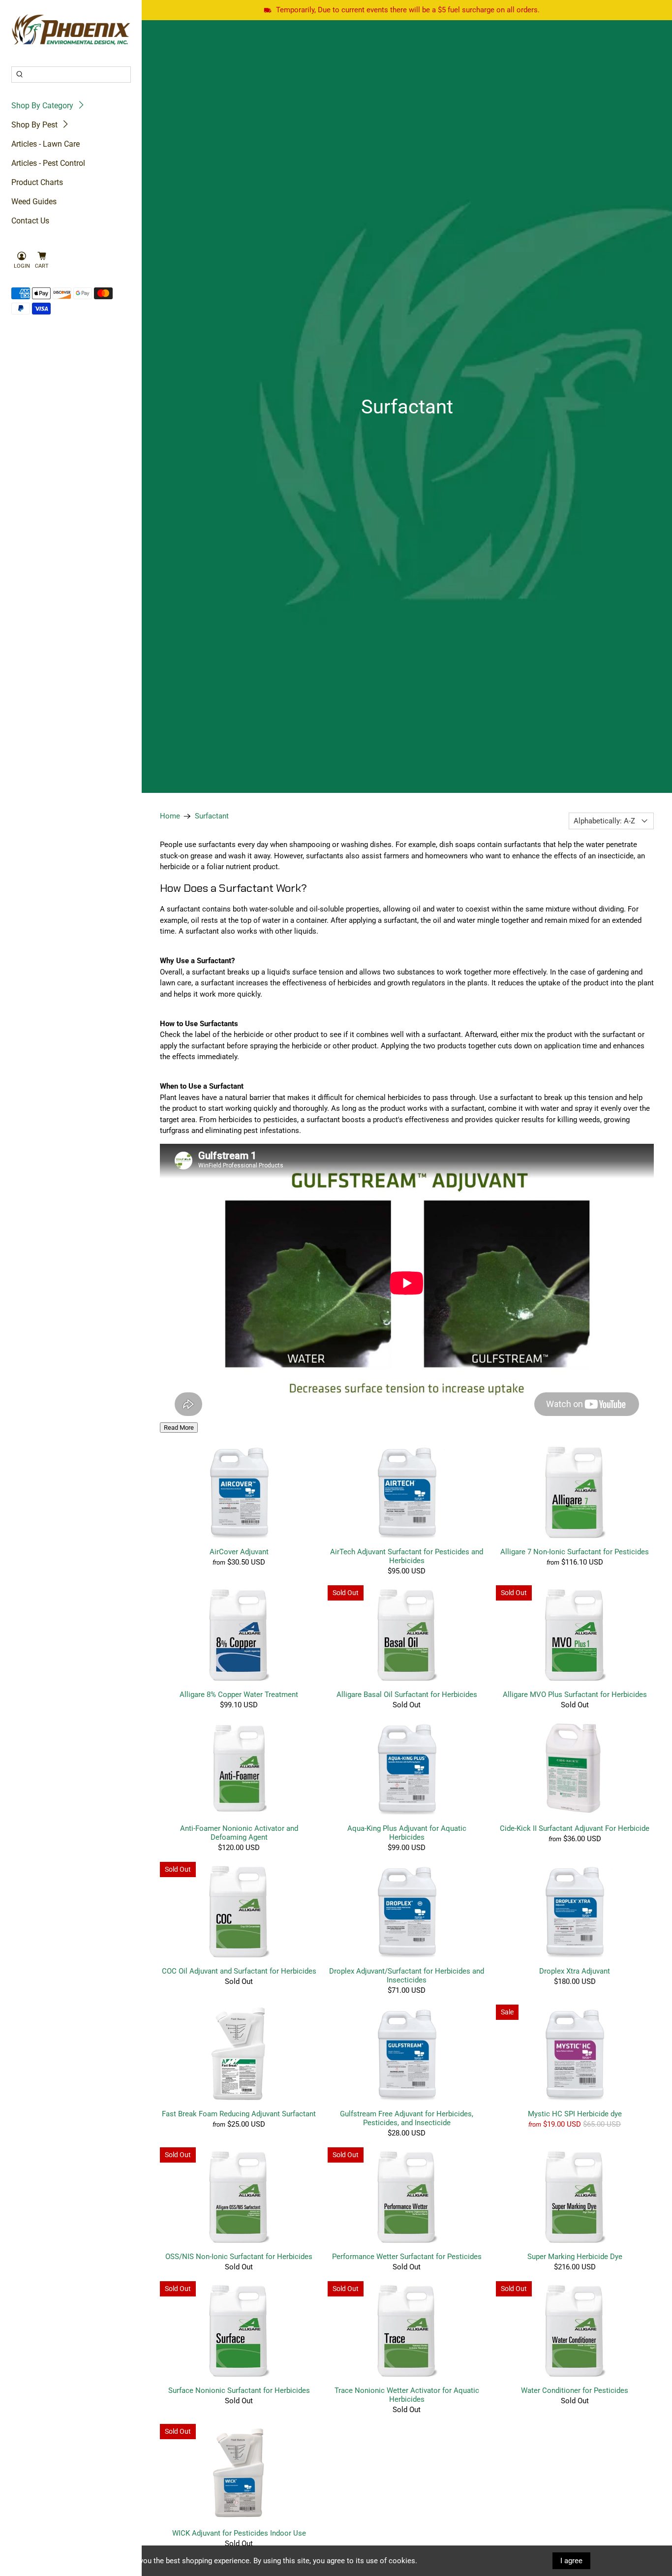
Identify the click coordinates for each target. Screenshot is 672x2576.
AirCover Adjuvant (239, 1552)
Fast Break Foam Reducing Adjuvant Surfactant (239, 2114)
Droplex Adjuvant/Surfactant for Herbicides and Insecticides (407, 1976)
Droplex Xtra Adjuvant (575, 1971)
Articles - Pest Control (48, 163)
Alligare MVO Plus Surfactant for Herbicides (575, 1695)
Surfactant (212, 816)
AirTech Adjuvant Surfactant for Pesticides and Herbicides (407, 1556)
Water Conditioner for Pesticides (575, 2390)
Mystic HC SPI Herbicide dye (575, 2114)
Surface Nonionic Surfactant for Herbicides (239, 2390)
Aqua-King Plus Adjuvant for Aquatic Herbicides (407, 1833)
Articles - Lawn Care (46, 144)
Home (170, 816)
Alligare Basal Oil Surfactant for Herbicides (407, 1695)
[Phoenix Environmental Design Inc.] (71, 30)
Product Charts (37, 182)
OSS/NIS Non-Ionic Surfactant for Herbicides (239, 2257)
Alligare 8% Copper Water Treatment (239, 1695)
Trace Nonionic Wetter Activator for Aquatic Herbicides (407, 2395)
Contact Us (30, 221)
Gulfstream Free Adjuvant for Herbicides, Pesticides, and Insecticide (407, 2118)
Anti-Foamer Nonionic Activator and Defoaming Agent (239, 1833)
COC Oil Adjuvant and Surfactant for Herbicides (239, 1971)
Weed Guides (34, 202)
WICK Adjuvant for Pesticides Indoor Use (239, 2533)
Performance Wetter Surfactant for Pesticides (407, 2257)
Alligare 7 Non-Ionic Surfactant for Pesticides (575, 1552)
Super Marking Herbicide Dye (575, 2257)
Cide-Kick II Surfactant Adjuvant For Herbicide (575, 1828)
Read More (179, 1428)
